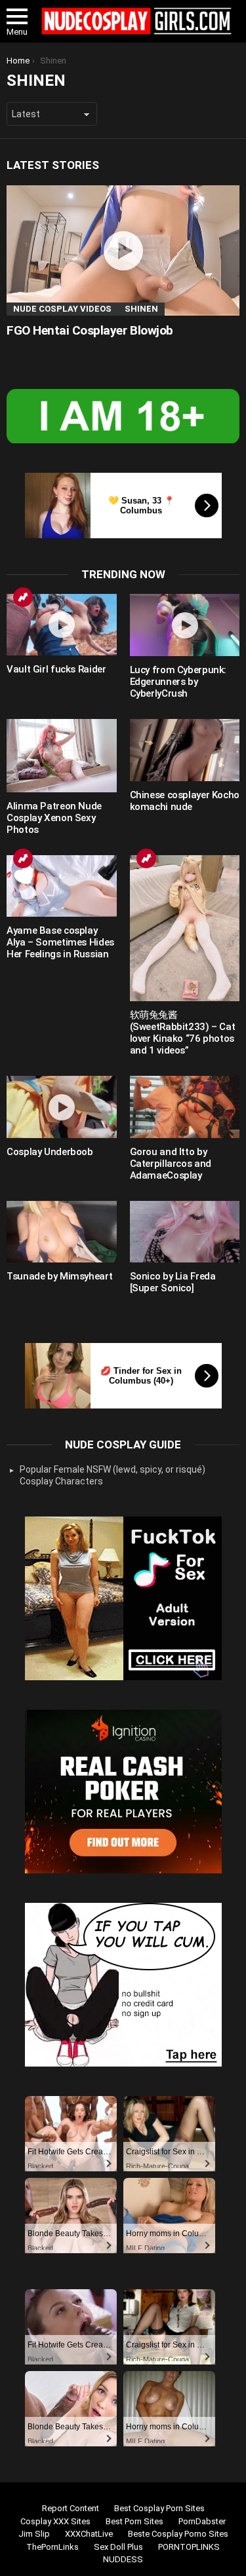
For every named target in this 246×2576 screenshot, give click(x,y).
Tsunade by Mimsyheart (59, 1276)
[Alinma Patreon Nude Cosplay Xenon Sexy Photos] (62, 756)
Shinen (141, 309)
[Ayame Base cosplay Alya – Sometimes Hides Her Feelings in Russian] (62, 886)
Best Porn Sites (134, 2521)
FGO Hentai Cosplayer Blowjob (90, 330)
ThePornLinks (52, 2547)
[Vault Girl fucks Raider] (62, 625)
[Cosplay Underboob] (62, 1107)
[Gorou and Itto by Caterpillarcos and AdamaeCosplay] (185, 1107)
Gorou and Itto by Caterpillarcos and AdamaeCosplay (171, 1164)
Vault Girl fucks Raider (56, 669)
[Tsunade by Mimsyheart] (62, 1232)
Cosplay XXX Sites (55, 2521)
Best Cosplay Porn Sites (159, 2508)
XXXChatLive (89, 2534)
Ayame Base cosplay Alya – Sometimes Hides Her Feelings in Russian (60, 942)
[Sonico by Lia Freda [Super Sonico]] (185, 1232)
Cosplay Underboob (50, 1152)
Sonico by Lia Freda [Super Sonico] (173, 1282)
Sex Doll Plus (118, 2547)
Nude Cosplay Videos (62, 309)
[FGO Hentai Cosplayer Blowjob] (123, 251)
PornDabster (202, 2521)
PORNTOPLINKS (189, 2547)
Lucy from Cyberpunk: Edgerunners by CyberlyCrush (178, 682)
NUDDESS (123, 2559)
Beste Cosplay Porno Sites (178, 2534)
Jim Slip (34, 2534)
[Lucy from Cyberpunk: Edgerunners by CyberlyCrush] (185, 625)
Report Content (71, 2508)
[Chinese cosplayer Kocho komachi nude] (185, 750)
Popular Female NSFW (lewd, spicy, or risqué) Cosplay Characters (113, 1475)
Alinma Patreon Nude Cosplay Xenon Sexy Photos (54, 818)
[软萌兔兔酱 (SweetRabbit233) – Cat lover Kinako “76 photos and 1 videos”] (185, 928)
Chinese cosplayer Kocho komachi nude (185, 801)
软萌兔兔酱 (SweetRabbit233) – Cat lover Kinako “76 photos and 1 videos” (183, 1033)
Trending (23, 597)
